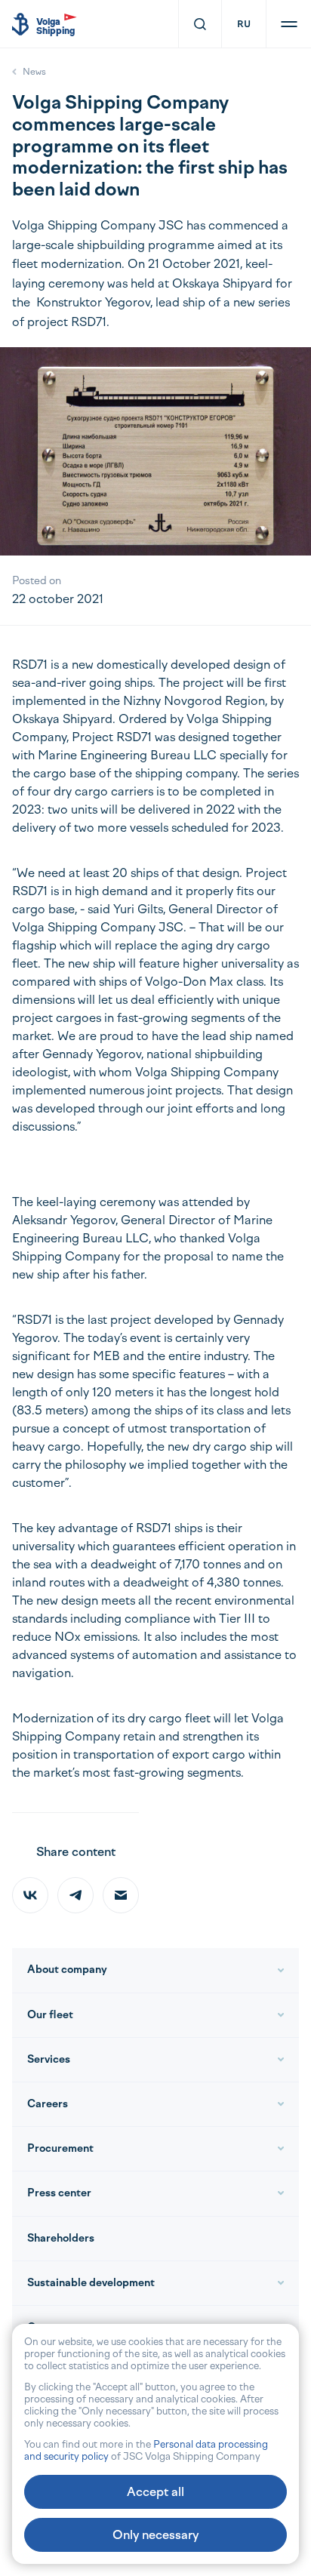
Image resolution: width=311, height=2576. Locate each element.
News (34, 72)
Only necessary (155, 2535)
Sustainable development (91, 2283)
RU (244, 24)
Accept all (155, 2492)
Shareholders (61, 2238)
